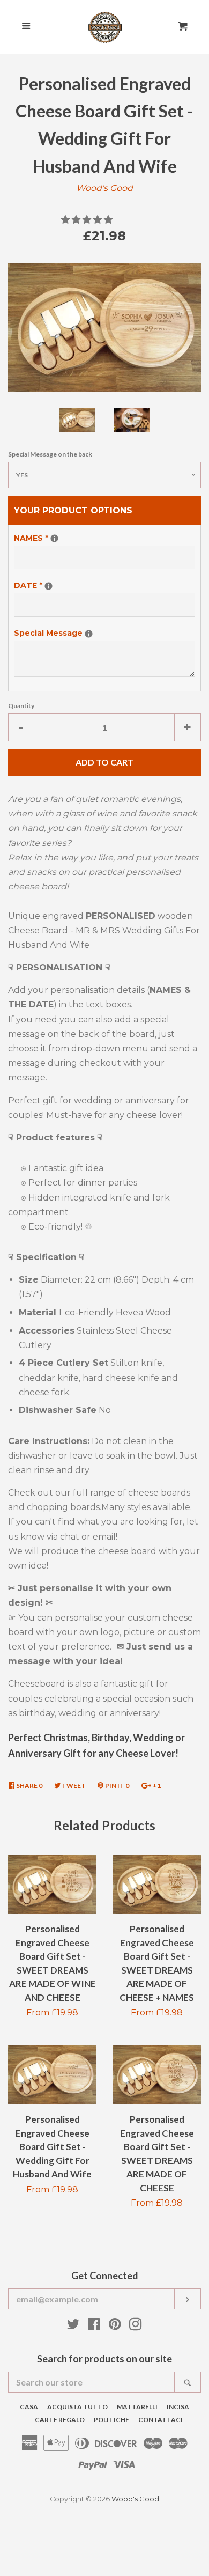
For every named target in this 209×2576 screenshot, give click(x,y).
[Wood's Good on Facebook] (94, 2326)
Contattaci (161, 2420)
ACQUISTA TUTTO (77, 2407)
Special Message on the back (50, 454)
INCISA (178, 2407)
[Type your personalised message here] (54, 538)
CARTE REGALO (60, 2420)
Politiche (111, 2420)
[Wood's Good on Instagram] (136, 2326)
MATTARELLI (137, 2407)
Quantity (21, 706)
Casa (29, 2407)
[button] (88, 220)
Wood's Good (104, 188)
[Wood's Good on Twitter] (73, 2326)
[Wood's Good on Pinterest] (115, 2326)
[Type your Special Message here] (89, 634)
